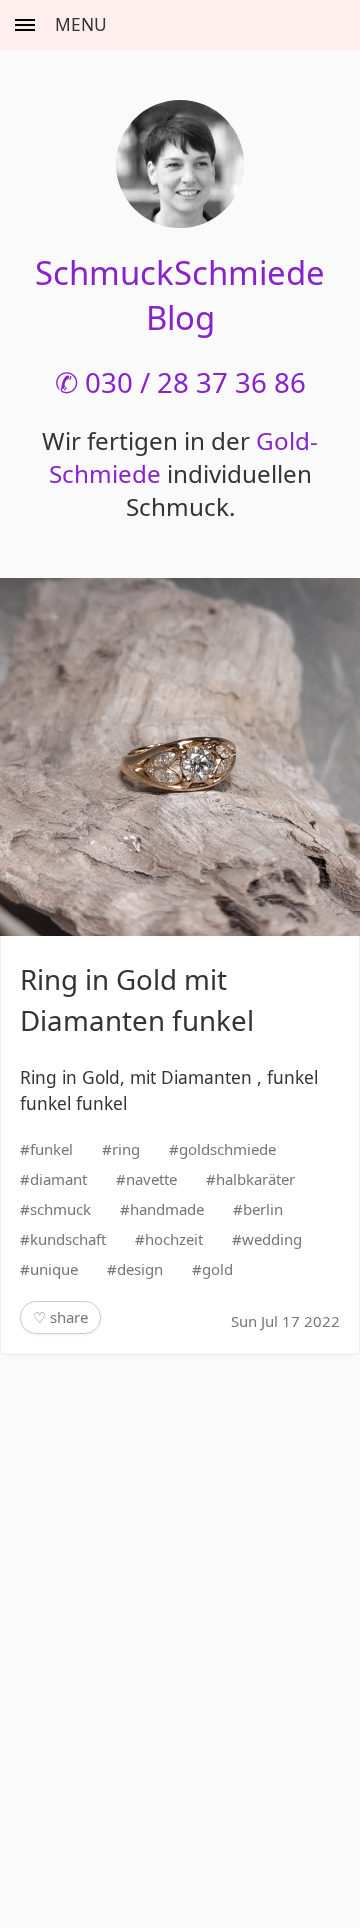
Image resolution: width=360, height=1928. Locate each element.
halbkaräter (255, 1179)
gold (217, 1269)
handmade (167, 1209)
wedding (272, 1239)
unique (54, 1269)
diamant (58, 1179)
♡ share (60, 1317)
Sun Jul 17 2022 (285, 1321)
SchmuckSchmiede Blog (180, 295)
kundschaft (68, 1239)
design (140, 1269)
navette (151, 1179)
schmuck (60, 1209)
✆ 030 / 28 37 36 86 (180, 382)
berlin (263, 1209)
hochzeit (174, 1239)
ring (126, 1149)
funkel (51, 1149)
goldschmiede (227, 1149)
